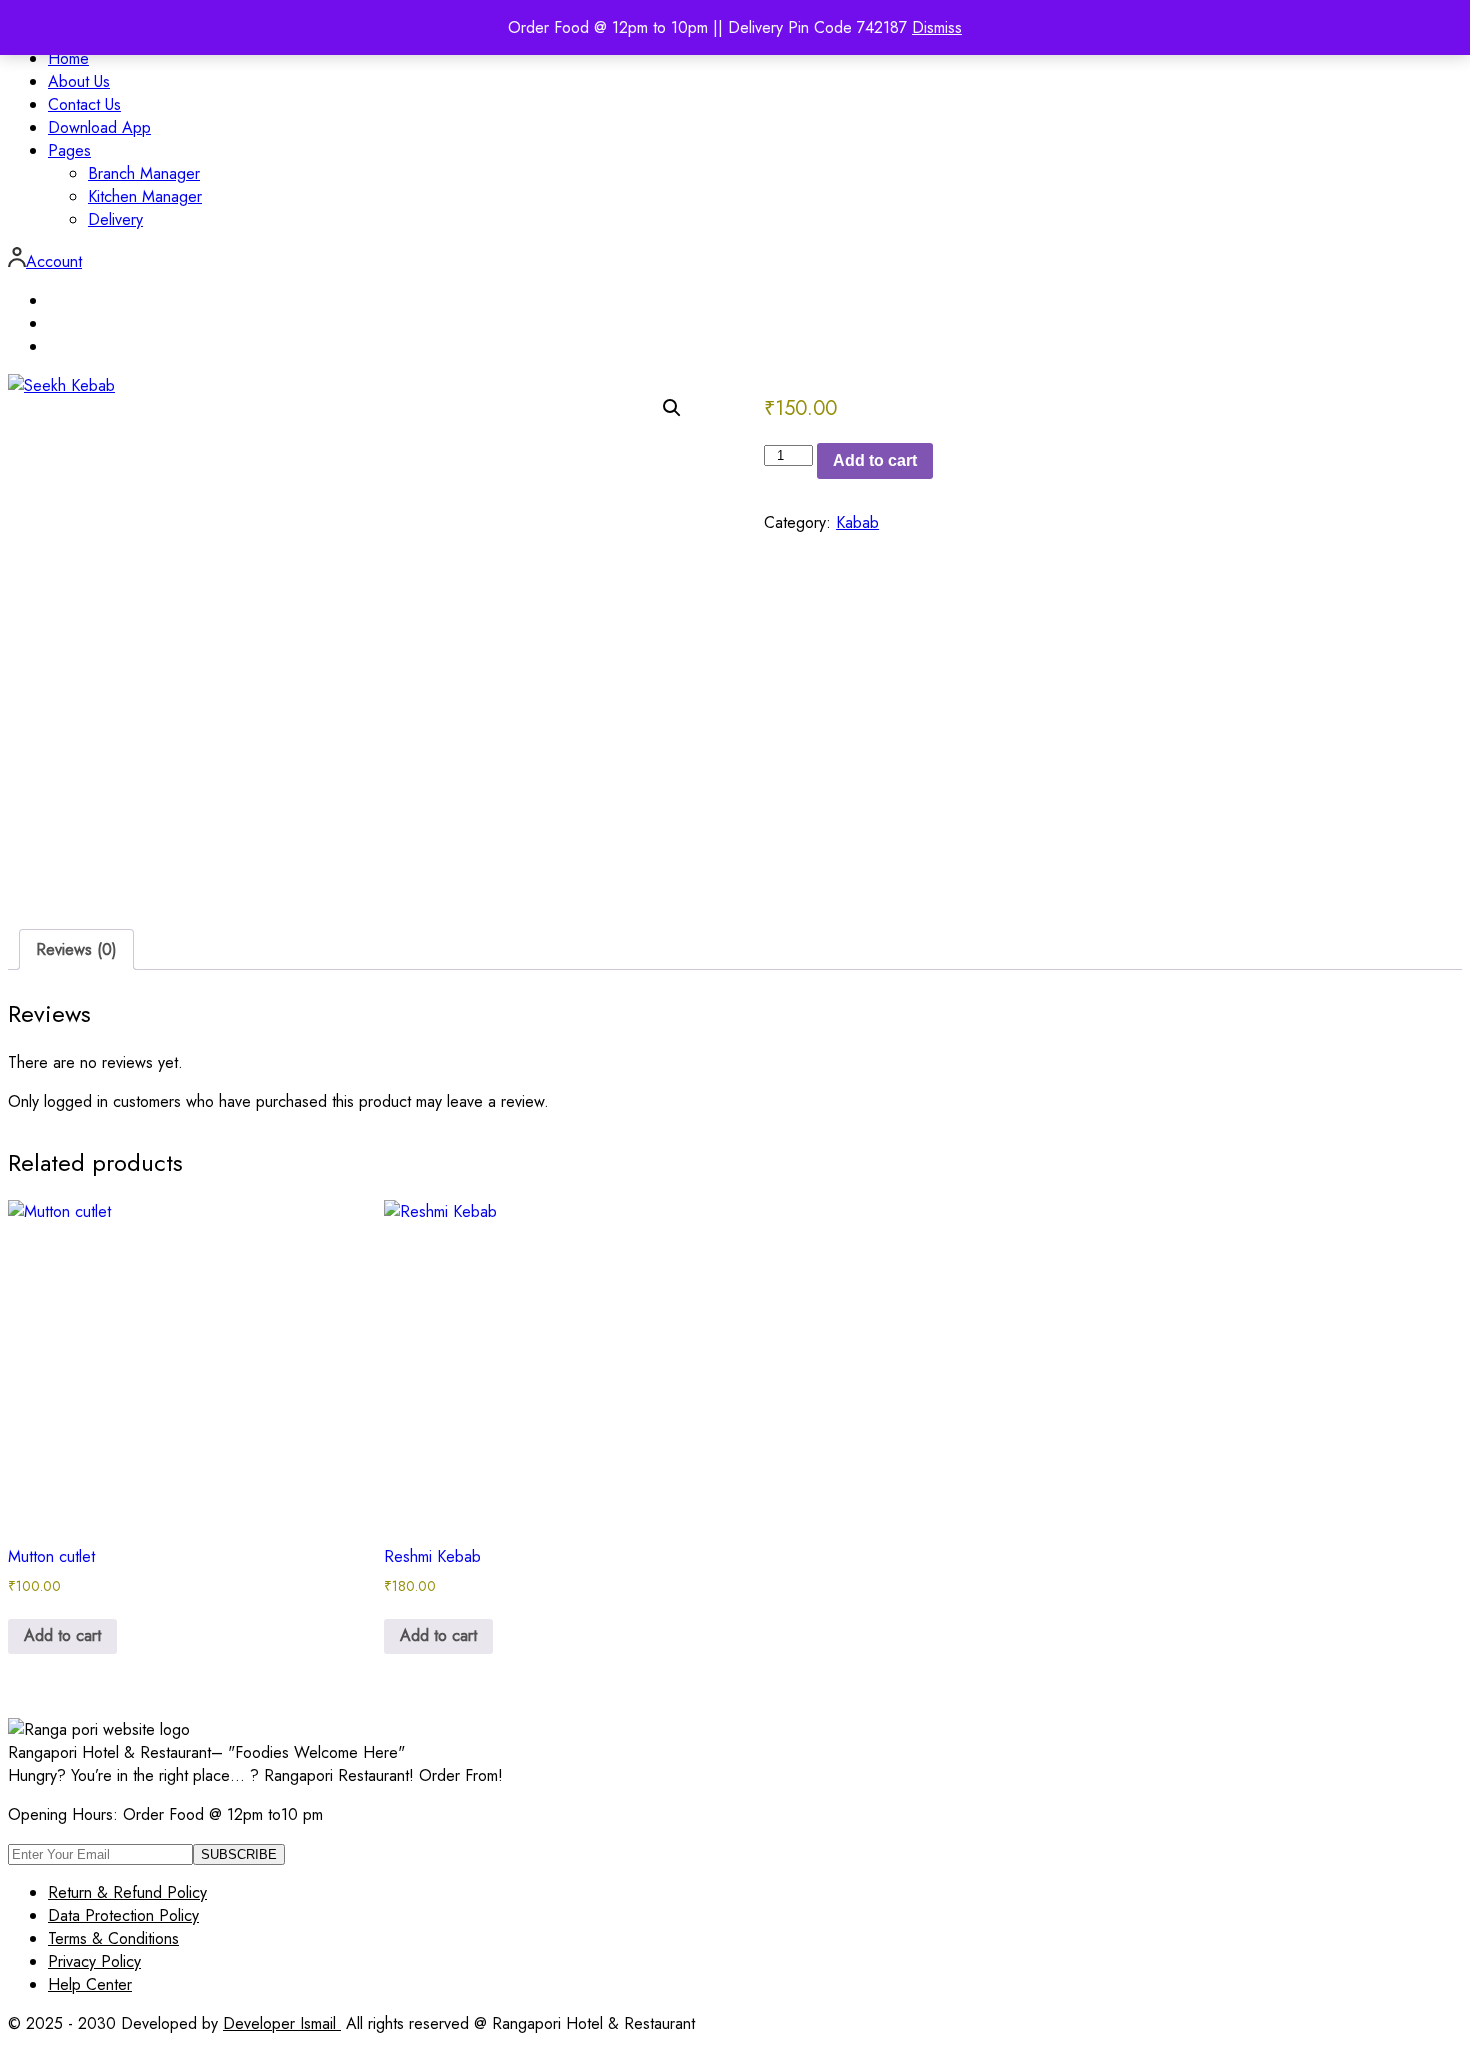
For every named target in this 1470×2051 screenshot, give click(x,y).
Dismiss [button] (937, 27)
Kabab (857, 522)
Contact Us (84, 104)
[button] (672, 408)
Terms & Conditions (113, 1938)
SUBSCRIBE (239, 1854)
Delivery (115, 219)
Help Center (90, 1984)
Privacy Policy (94, 1961)
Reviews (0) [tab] (76, 949)
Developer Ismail (282, 2023)
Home (68, 58)
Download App (99, 127)
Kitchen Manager (145, 196)
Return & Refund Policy (127, 1892)
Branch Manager (144, 173)
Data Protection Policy (123, 1915)
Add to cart (875, 460)
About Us (79, 81)
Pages (69, 150)
